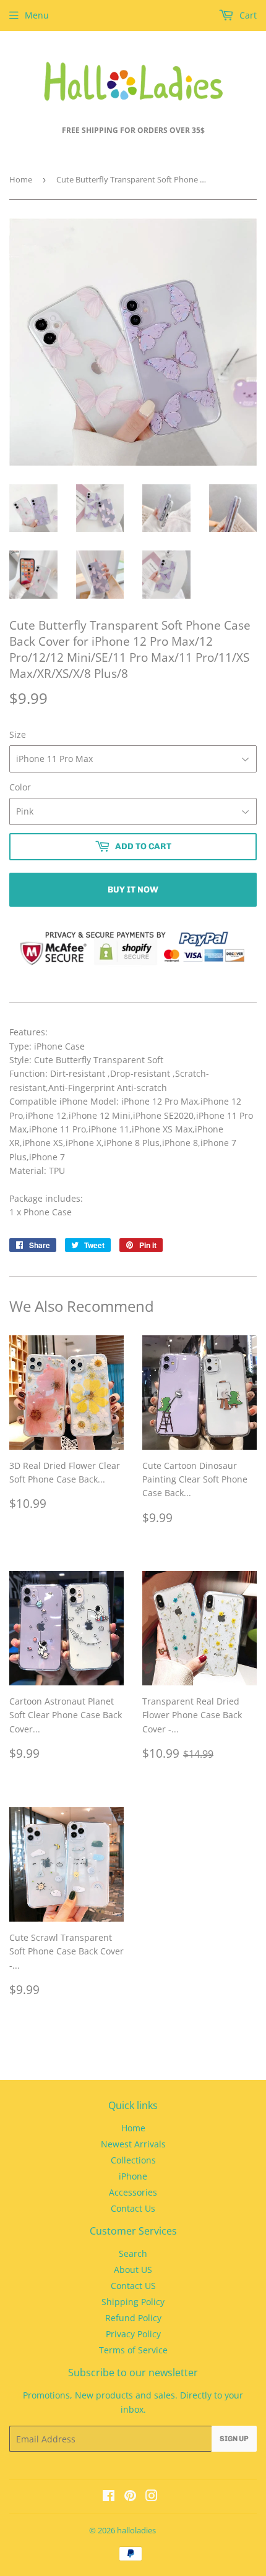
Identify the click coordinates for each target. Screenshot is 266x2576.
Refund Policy (133, 2318)
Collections (133, 2160)
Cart (247, 15)
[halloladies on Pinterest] (130, 2497)
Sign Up (234, 2439)
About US (133, 2270)
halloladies (136, 2530)
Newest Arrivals (133, 2144)
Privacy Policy (133, 2334)
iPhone (133, 2176)
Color (20, 787)
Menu (37, 15)
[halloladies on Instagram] (152, 2497)
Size (18, 734)
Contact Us (133, 2208)
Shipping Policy (133, 2302)
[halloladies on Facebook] (109, 2497)
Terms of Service (133, 2350)
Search (133, 2253)
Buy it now (133, 890)
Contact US (133, 2286)
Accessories (133, 2192)
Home (21, 179)
